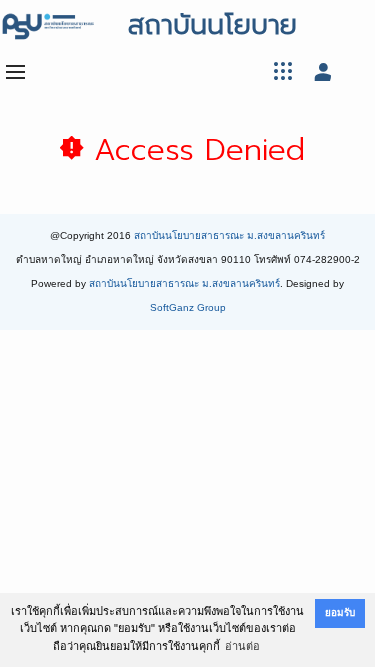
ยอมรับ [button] (340, 612)
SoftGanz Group (188, 307)
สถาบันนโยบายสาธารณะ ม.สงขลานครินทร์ (229, 235)
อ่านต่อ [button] (242, 646)
